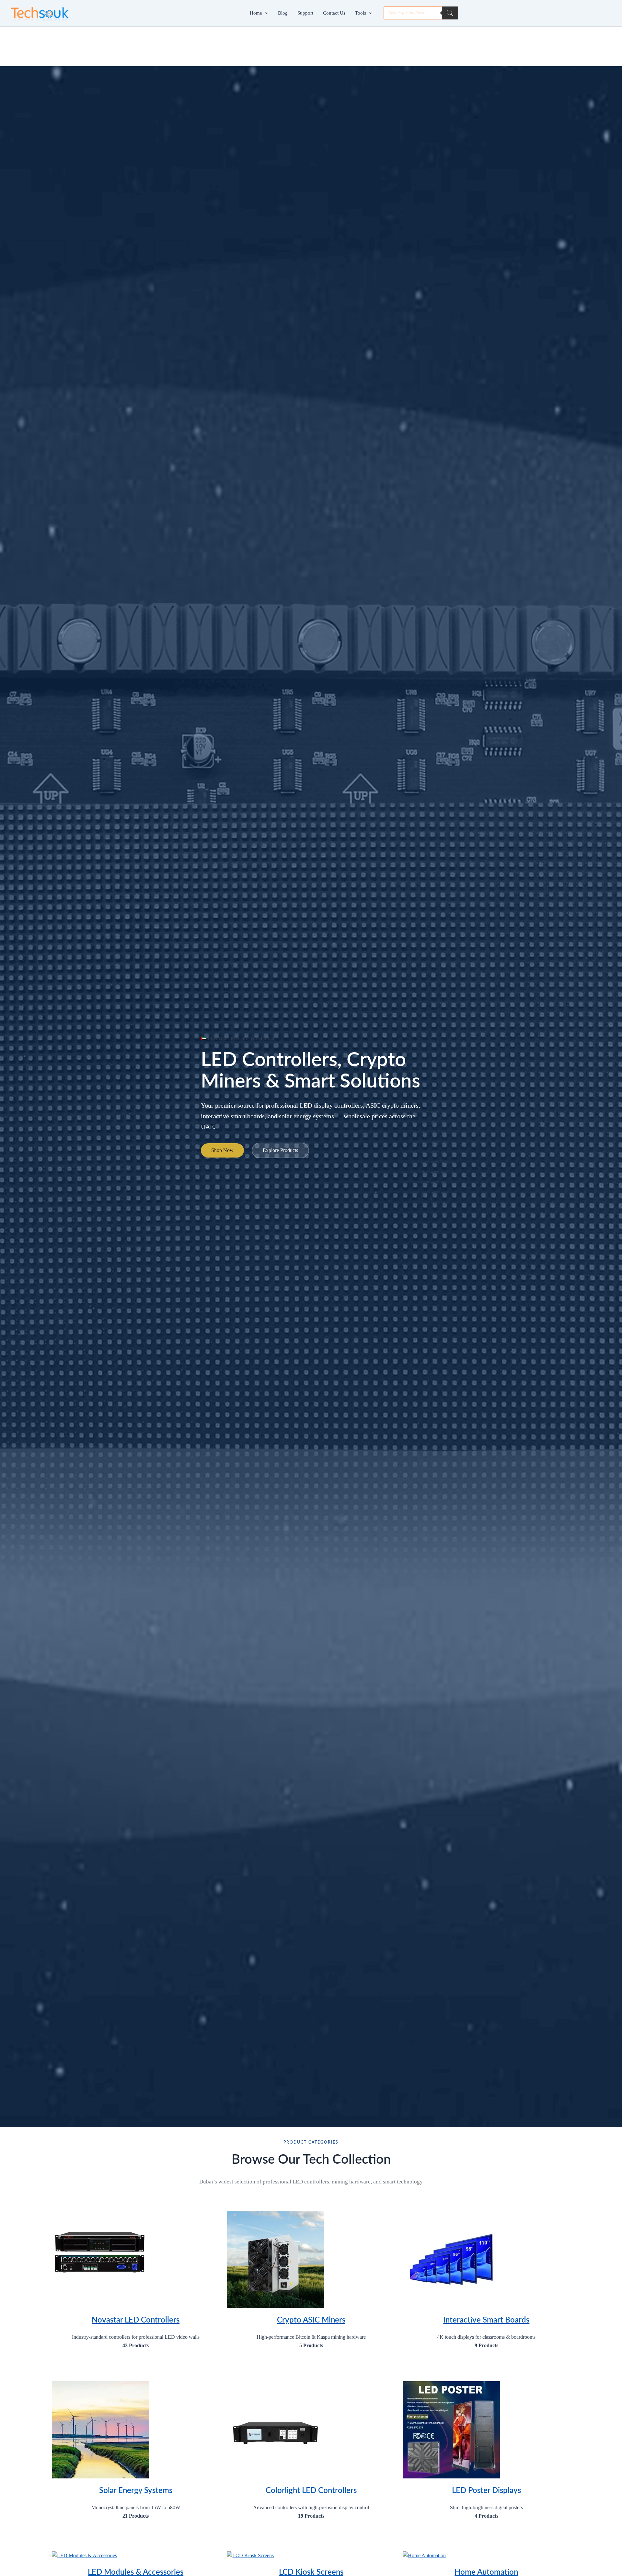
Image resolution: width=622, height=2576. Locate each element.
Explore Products (280, 1150)
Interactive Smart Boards (486, 2320)
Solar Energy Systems (136, 2491)
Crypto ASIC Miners (311, 2320)
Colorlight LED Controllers (311, 2491)
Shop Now (222, 1150)
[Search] (450, 13)
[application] (265, 13)
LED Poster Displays (486, 2491)
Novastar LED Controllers (136, 2320)
